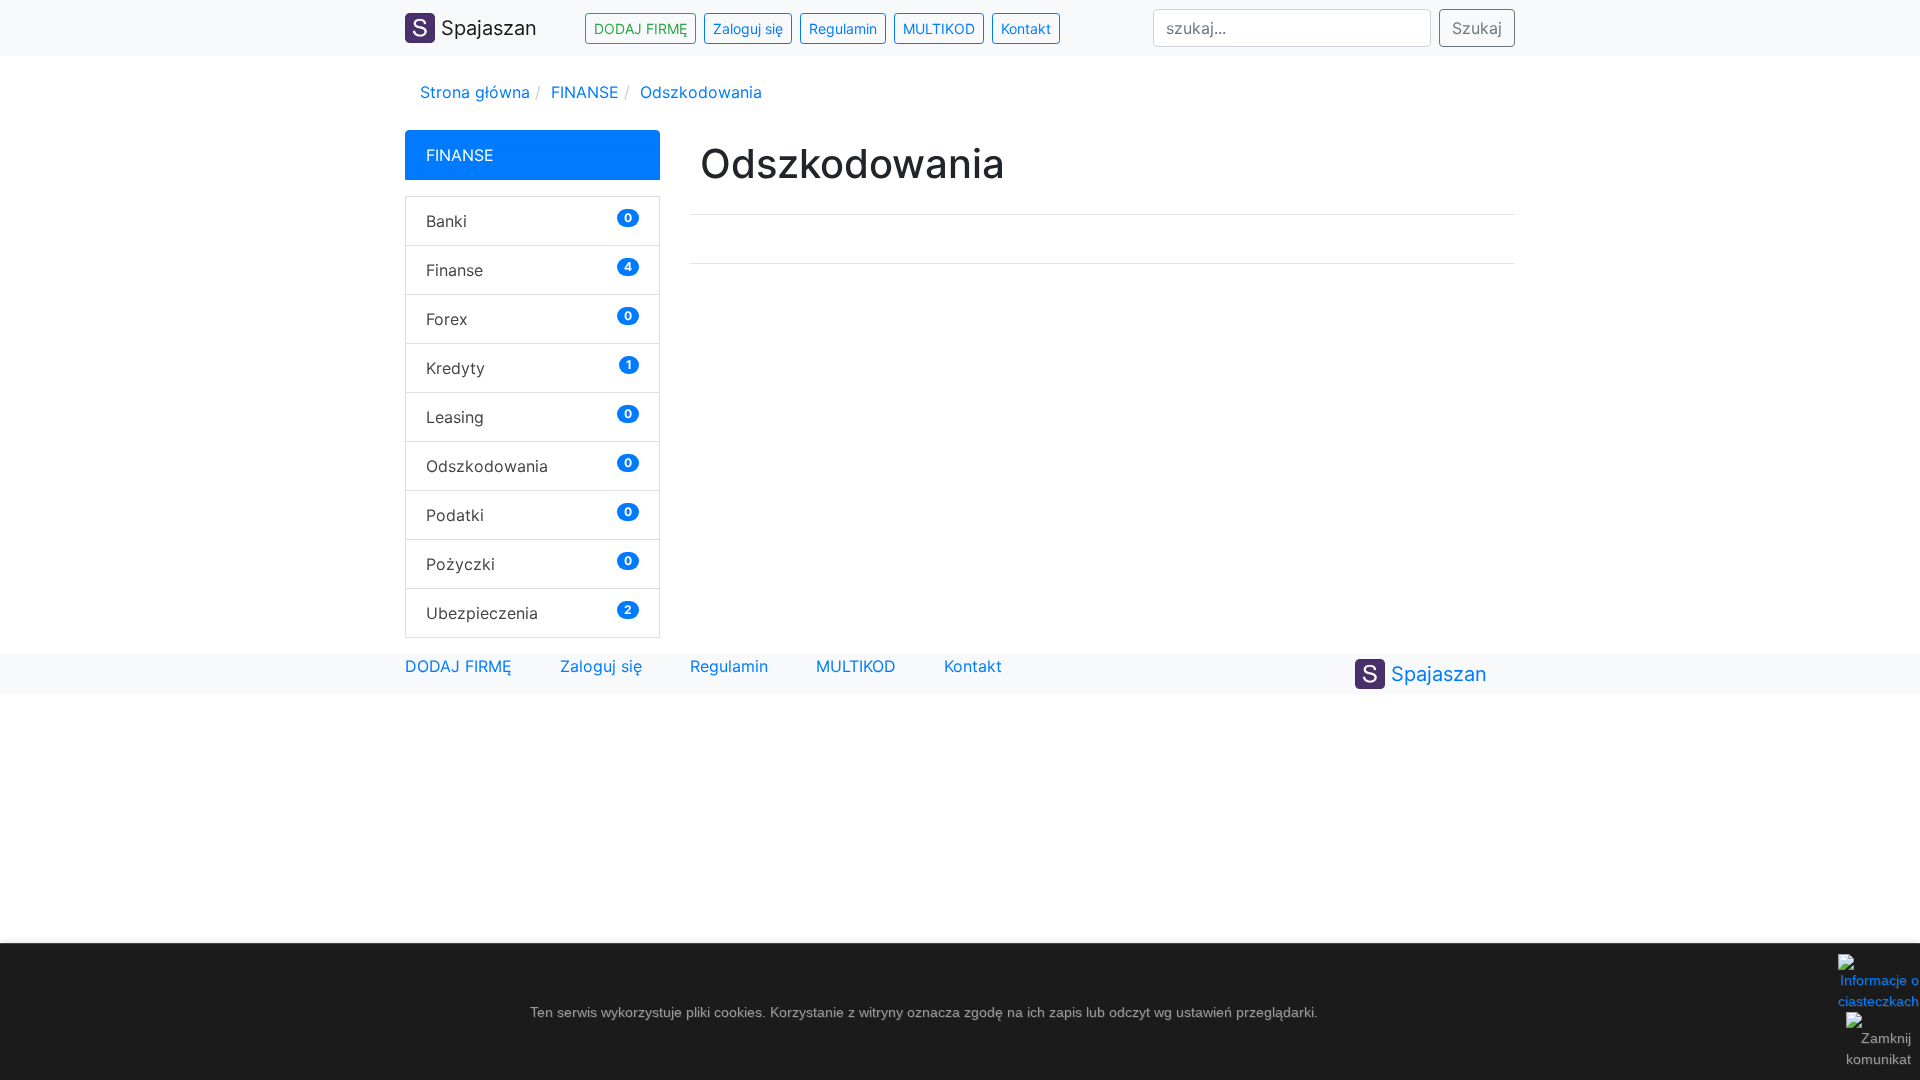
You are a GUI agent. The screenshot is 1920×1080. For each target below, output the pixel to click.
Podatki (455, 515)
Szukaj (1477, 28)
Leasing (455, 417)
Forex (447, 319)
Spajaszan (486, 28)
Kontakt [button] (1026, 28)
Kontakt (973, 666)
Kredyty (455, 368)
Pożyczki (460, 564)
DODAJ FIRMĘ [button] (640, 28)
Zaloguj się (601, 666)
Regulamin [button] (843, 28)
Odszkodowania (701, 92)
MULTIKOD (856, 666)
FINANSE (585, 92)
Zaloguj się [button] (748, 28)
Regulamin (729, 666)
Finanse (454, 270)
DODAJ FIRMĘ (458, 666)
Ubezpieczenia (482, 613)
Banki (446, 221)
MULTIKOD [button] (939, 28)
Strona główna (475, 92)
